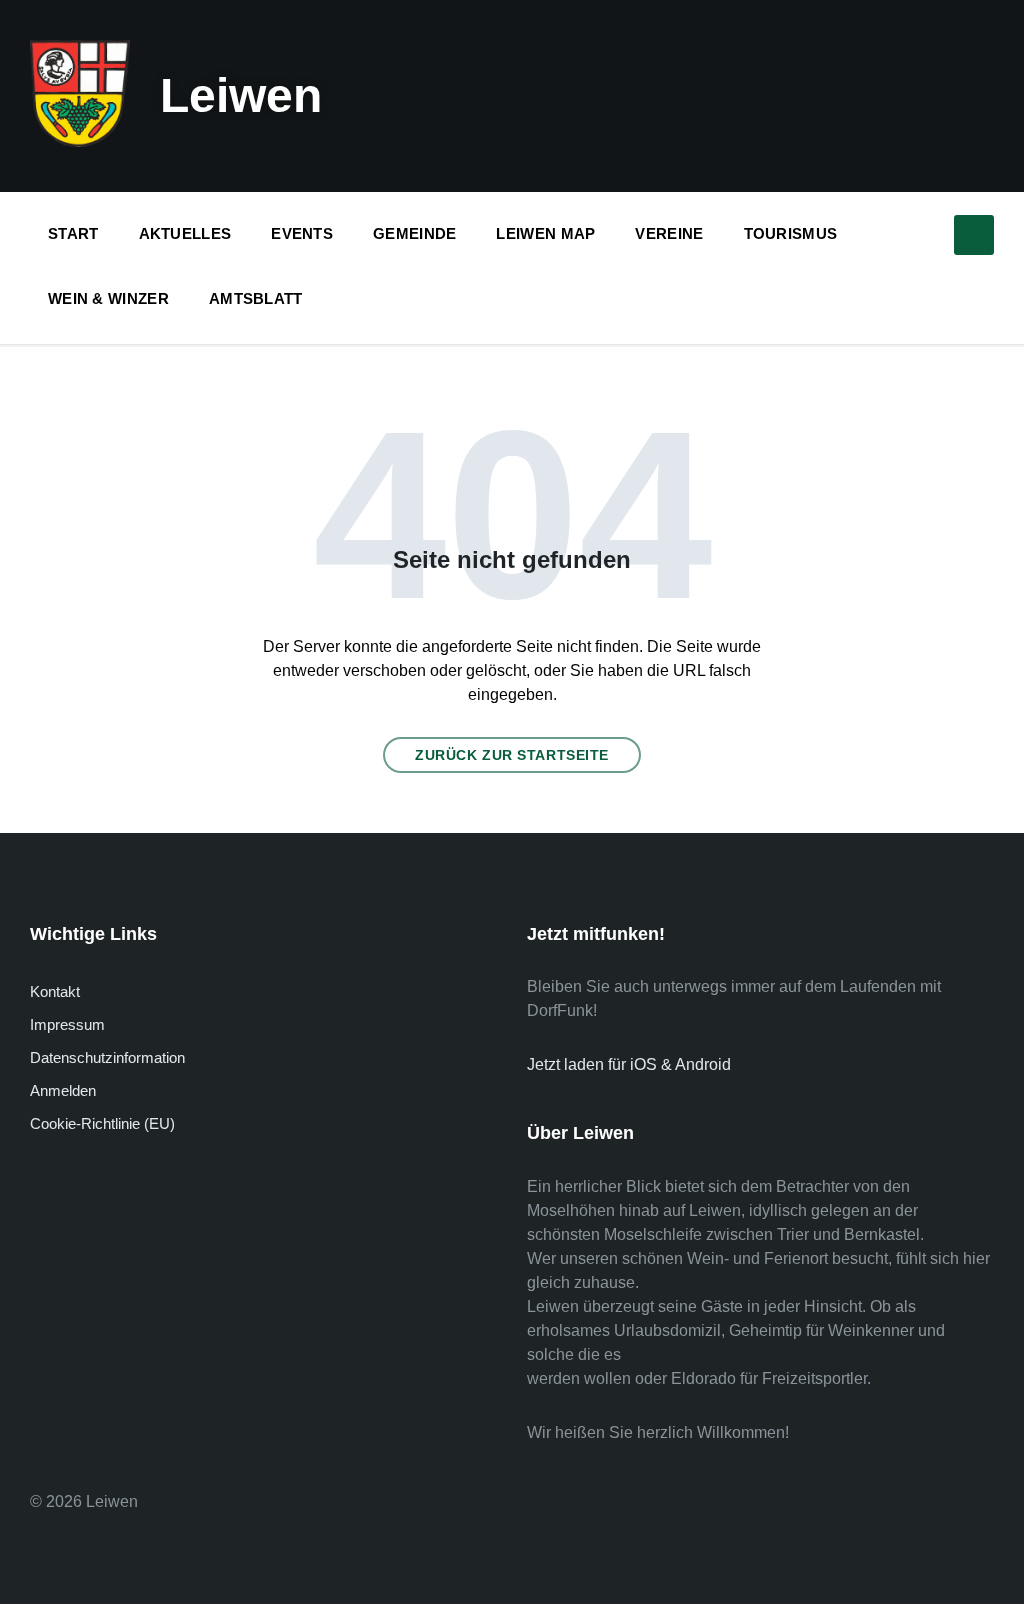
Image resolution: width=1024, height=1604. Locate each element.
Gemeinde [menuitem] (414, 233)
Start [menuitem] (73, 233)
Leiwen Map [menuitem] (545, 233)
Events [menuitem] (302, 233)
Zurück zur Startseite (512, 755)
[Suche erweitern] (974, 235)
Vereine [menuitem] (669, 233)
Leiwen (241, 95)
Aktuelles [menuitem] (185, 233)
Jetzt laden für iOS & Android (629, 1064)
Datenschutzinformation (107, 1057)
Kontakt (55, 991)
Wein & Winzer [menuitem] (108, 298)
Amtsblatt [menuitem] (256, 298)
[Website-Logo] (80, 141)
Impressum (67, 1024)
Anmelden (63, 1090)
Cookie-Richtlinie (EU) (102, 1123)
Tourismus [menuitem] (791, 233)
